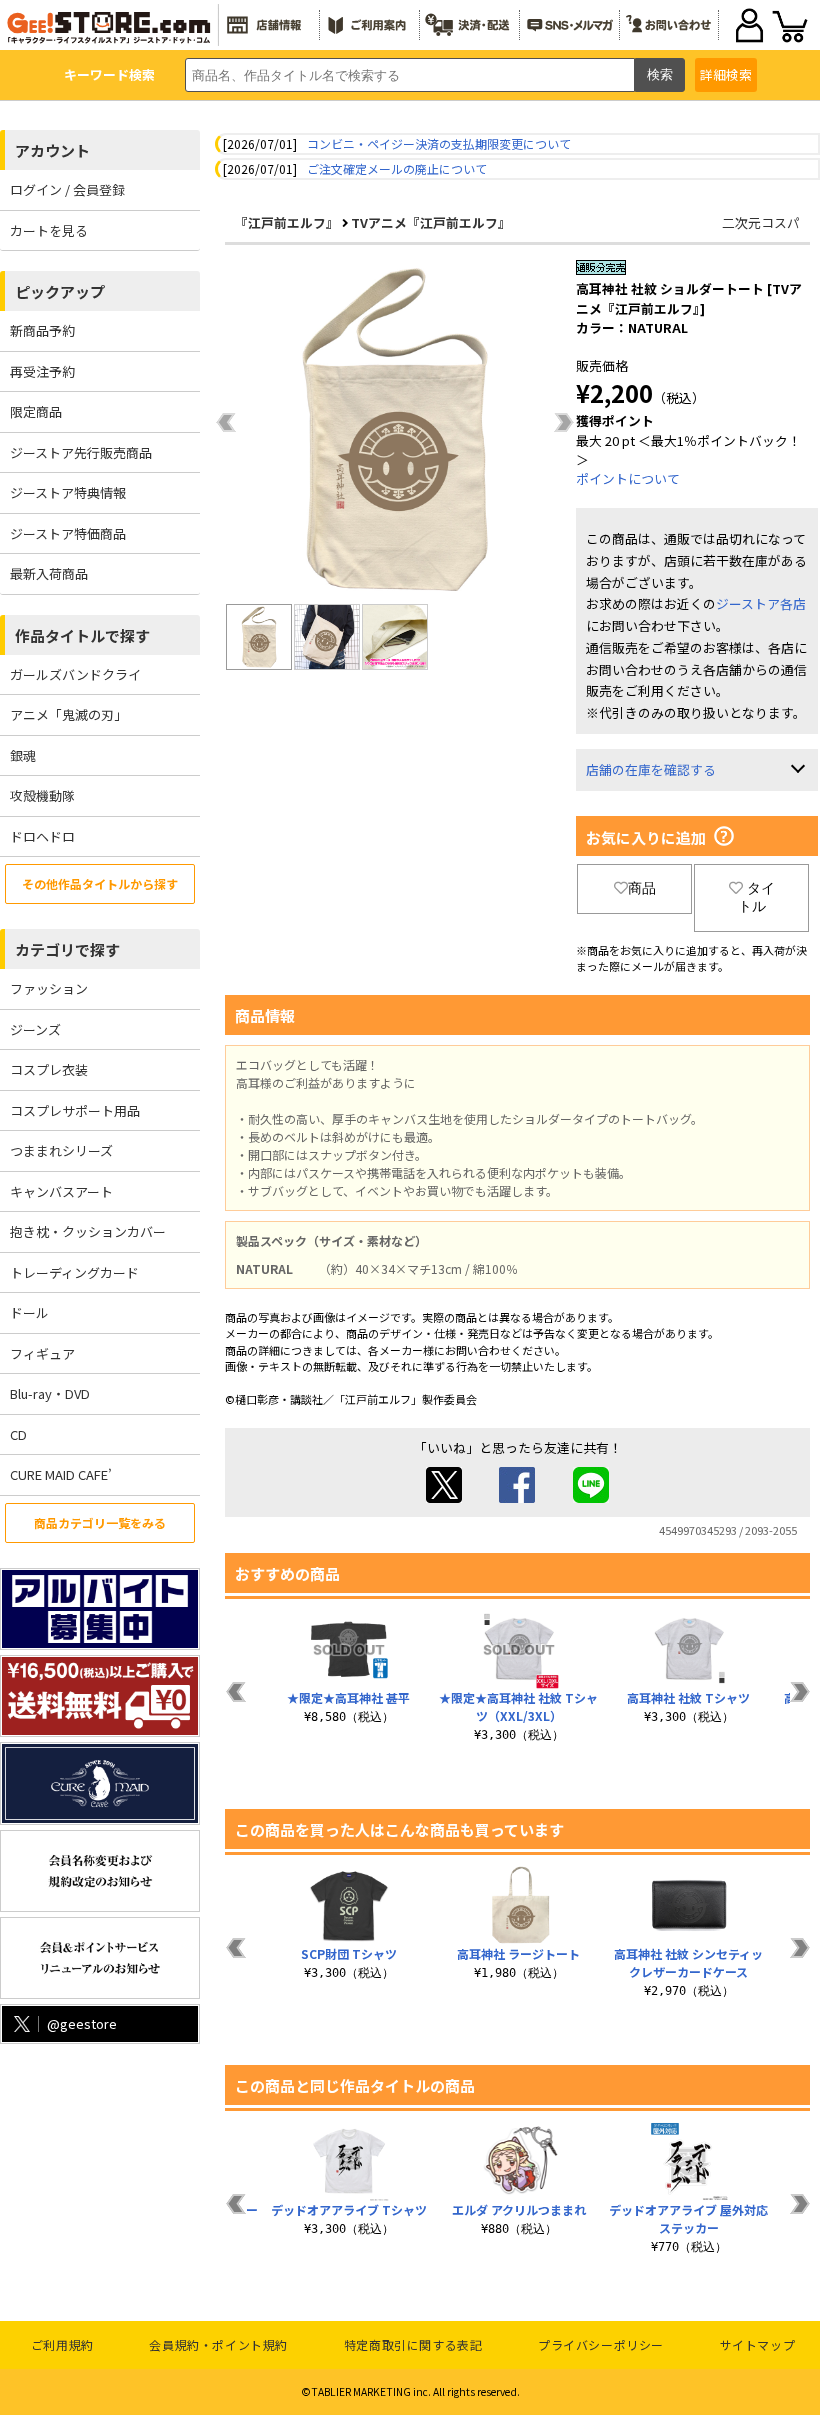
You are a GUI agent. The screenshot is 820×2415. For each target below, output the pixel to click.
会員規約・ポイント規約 (218, 2344)
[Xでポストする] (444, 1497)
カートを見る (49, 230)
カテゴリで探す (67, 949)
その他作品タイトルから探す (100, 883)
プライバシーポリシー (601, 2344)
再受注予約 (42, 371)
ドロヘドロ (42, 836)
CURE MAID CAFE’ (61, 1474)
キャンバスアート (61, 1191)
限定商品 (36, 411)
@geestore (82, 2023)
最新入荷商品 (49, 573)
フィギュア (42, 1353)
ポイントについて (628, 478)
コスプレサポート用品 (75, 1110)
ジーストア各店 (761, 603)
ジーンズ (35, 1029)
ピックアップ (60, 291)
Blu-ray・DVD (50, 1393)
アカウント (52, 150)
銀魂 (23, 755)
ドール (29, 1312)
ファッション (49, 988)
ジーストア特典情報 (68, 492)
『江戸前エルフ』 (287, 222)
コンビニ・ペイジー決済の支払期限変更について (439, 143)
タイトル (756, 897)
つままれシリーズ (61, 1150)
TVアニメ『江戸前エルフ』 (431, 222)
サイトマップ (758, 2344)
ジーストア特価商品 (68, 533)
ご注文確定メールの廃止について (397, 168)
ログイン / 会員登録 (67, 189)
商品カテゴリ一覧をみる (100, 1522)
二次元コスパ (761, 222)
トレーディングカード (74, 1272)
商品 (642, 888)
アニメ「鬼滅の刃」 (68, 714)
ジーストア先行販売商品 (81, 452)
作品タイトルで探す (82, 635)
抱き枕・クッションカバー (88, 1231)
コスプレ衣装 (49, 1069)
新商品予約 (42, 330)
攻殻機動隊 (42, 795)
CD (18, 1434)
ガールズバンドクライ (75, 674)
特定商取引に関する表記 (413, 2344)
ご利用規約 (62, 2344)
